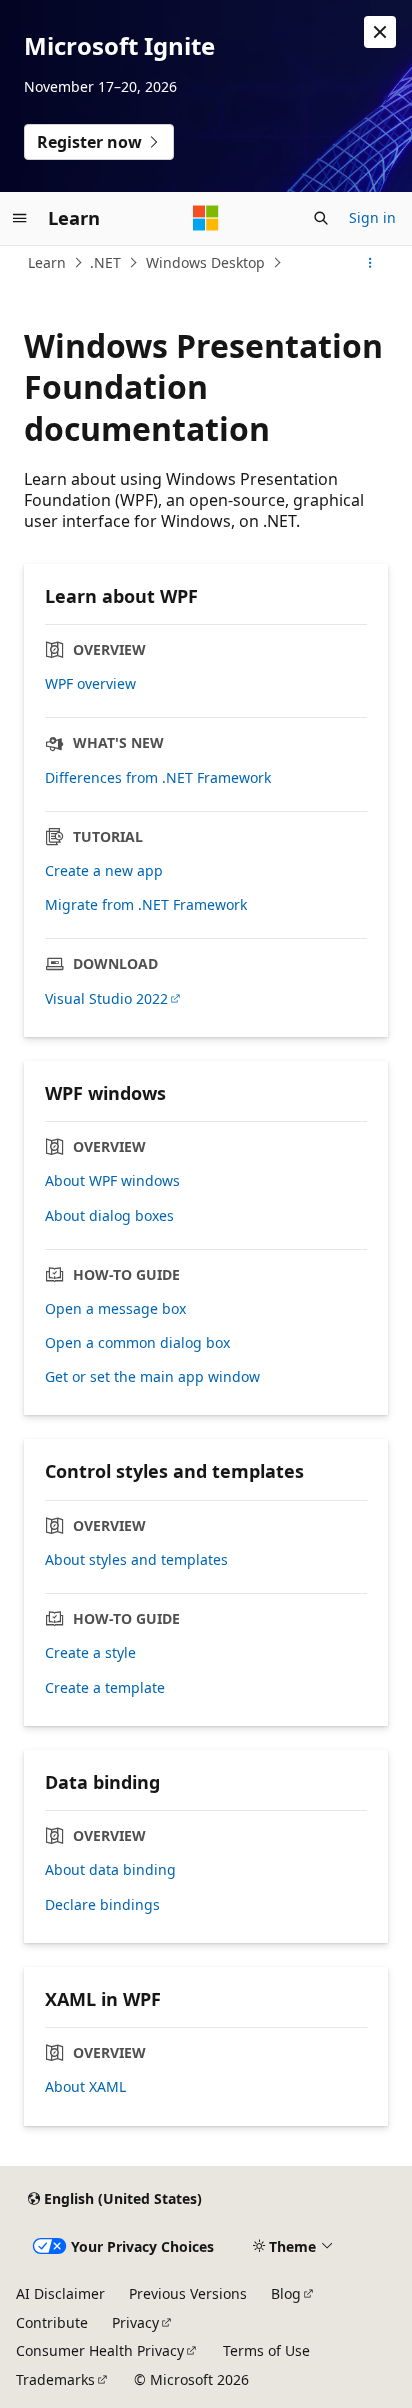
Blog (286, 2293)
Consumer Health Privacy (100, 2350)
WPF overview (90, 684)
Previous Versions (188, 2293)
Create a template (105, 1688)
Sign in (372, 217)
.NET (105, 262)
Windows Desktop (205, 262)
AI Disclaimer (60, 2293)
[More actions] (370, 263)
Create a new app (104, 871)
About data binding (110, 1870)
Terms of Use (266, 2350)
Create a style (90, 1653)
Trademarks (55, 2379)
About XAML (85, 2087)
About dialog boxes (109, 1216)
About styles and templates (136, 1560)
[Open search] (321, 218)
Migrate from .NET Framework (146, 905)
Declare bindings (102, 1905)
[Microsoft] (206, 218)
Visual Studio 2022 (106, 999)
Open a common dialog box (137, 1343)
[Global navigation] (20, 218)
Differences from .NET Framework (158, 778)
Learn (47, 262)
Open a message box (115, 1309)
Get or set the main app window (152, 1377)
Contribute (52, 2322)
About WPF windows (112, 1181)
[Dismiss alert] (380, 32)
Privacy (135, 2322)
